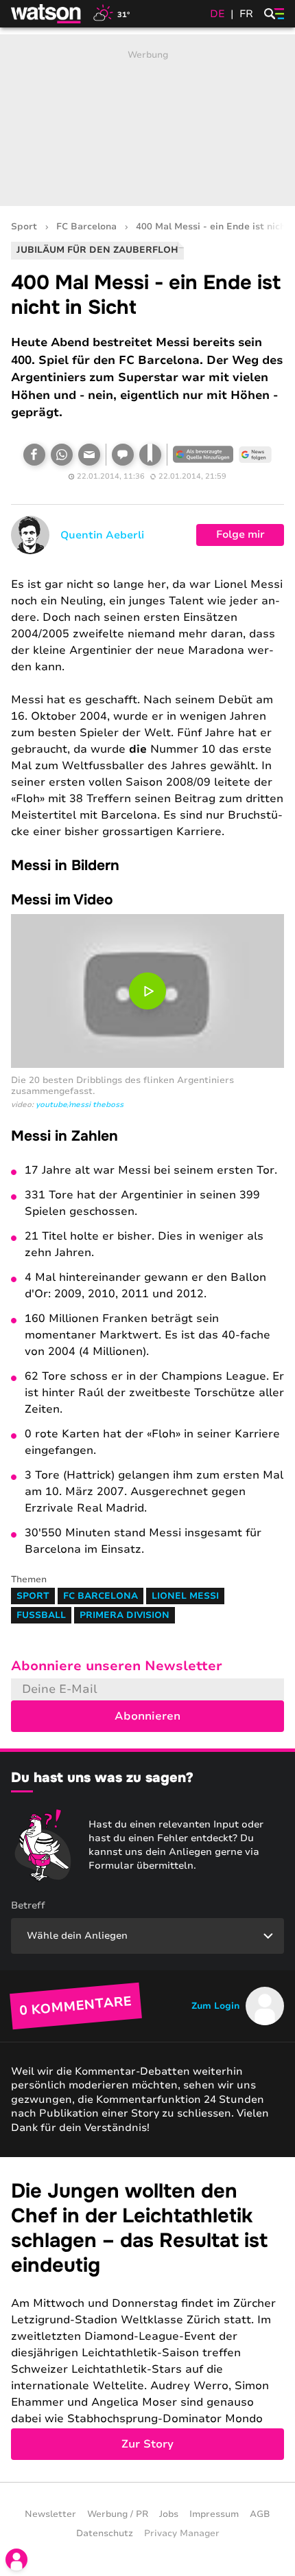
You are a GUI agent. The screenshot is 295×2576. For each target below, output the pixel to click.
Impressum (214, 2514)
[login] (16, 2560)
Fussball (41, 1615)
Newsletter (50, 2514)
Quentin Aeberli (102, 535)
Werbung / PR (118, 2514)
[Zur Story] (147, 2319)
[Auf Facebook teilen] (34, 455)
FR (246, 14)
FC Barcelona (86, 227)
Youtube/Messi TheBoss (80, 1105)
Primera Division (125, 1615)
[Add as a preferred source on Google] (203, 455)
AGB (260, 2514)
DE (217, 14)
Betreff (28, 1905)
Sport (24, 227)
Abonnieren (147, 1716)
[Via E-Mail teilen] (89, 455)
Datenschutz (105, 2533)
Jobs (169, 2514)
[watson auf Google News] (255, 455)
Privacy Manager (182, 2533)
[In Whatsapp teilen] (62, 455)
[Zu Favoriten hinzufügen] (150, 455)
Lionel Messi (185, 1596)
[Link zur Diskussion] (123, 455)
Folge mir (240, 534)
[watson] (47, 14)
